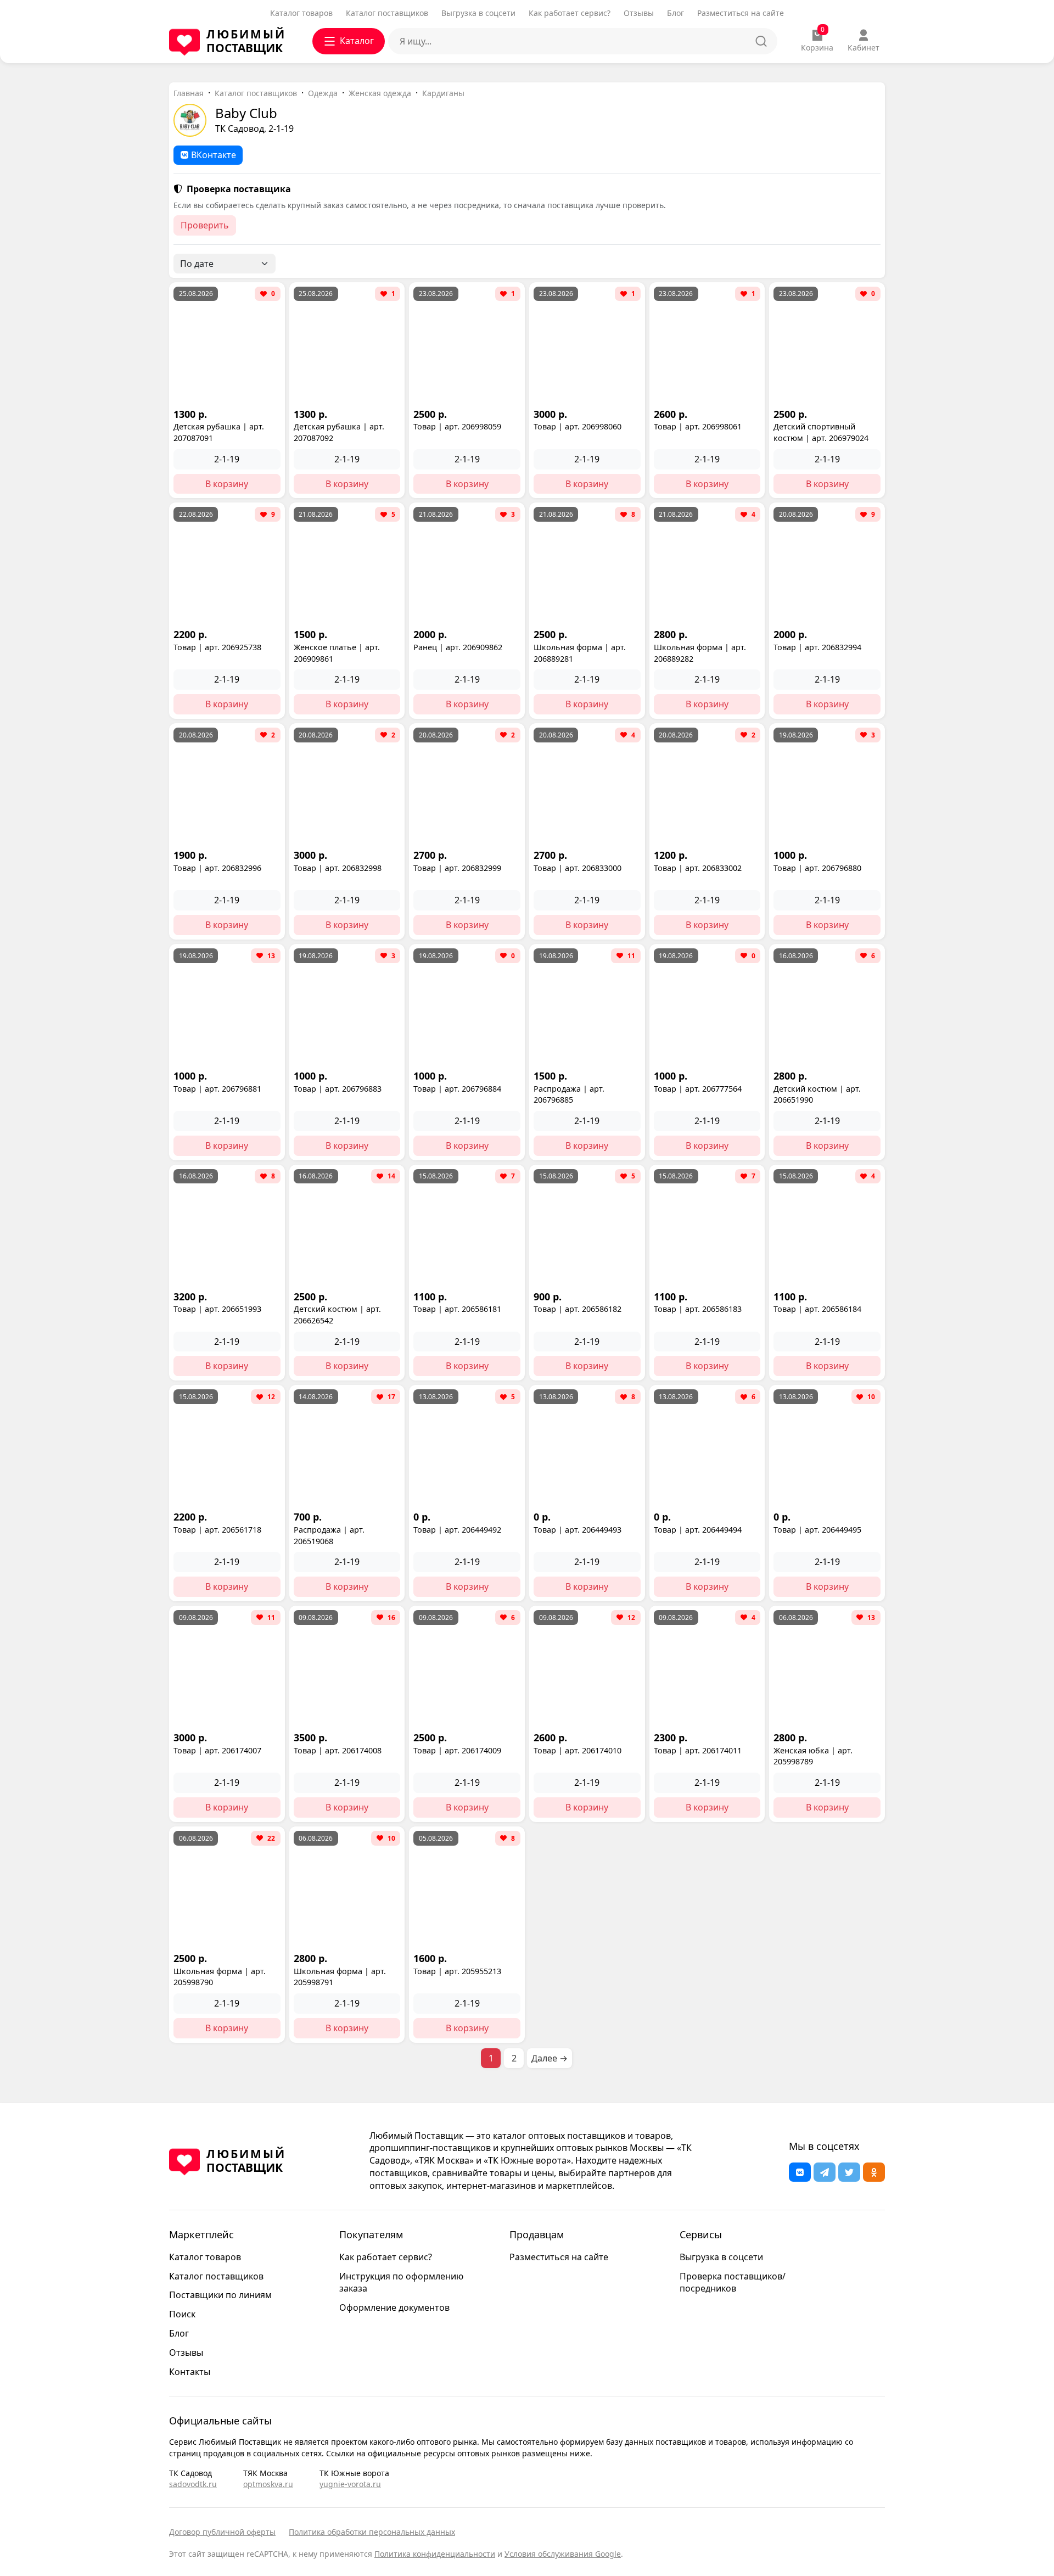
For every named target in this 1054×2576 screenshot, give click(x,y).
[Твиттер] (849, 2172)
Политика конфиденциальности (435, 2554)
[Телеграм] (825, 2172)
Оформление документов (394, 2307)
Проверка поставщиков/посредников (733, 2282)
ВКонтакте (214, 155)
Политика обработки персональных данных (372, 2532)
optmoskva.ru (268, 2484)
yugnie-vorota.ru (350, 2484)
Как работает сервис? (570, 13)
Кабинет (864, 48)
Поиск (182, 2314)
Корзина (817, 41)
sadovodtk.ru (193, 2484)
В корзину (227, 484)
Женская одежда (380, 93)
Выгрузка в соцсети (478, 13)
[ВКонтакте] (800, 2172)
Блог (675, 13)
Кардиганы (443, 93)
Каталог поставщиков (387, 13)
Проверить (205, 225)
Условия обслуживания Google (563, 2554)
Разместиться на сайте (741, 13)
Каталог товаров (301, 13)
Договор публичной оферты (222, 2532)
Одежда (323, 93)
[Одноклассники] (874, 2172)
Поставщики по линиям (220, 2295)
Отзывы (639, 13)
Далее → (550, 2058)
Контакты (190, 2372)
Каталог (357, 41)
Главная (189, 93)
